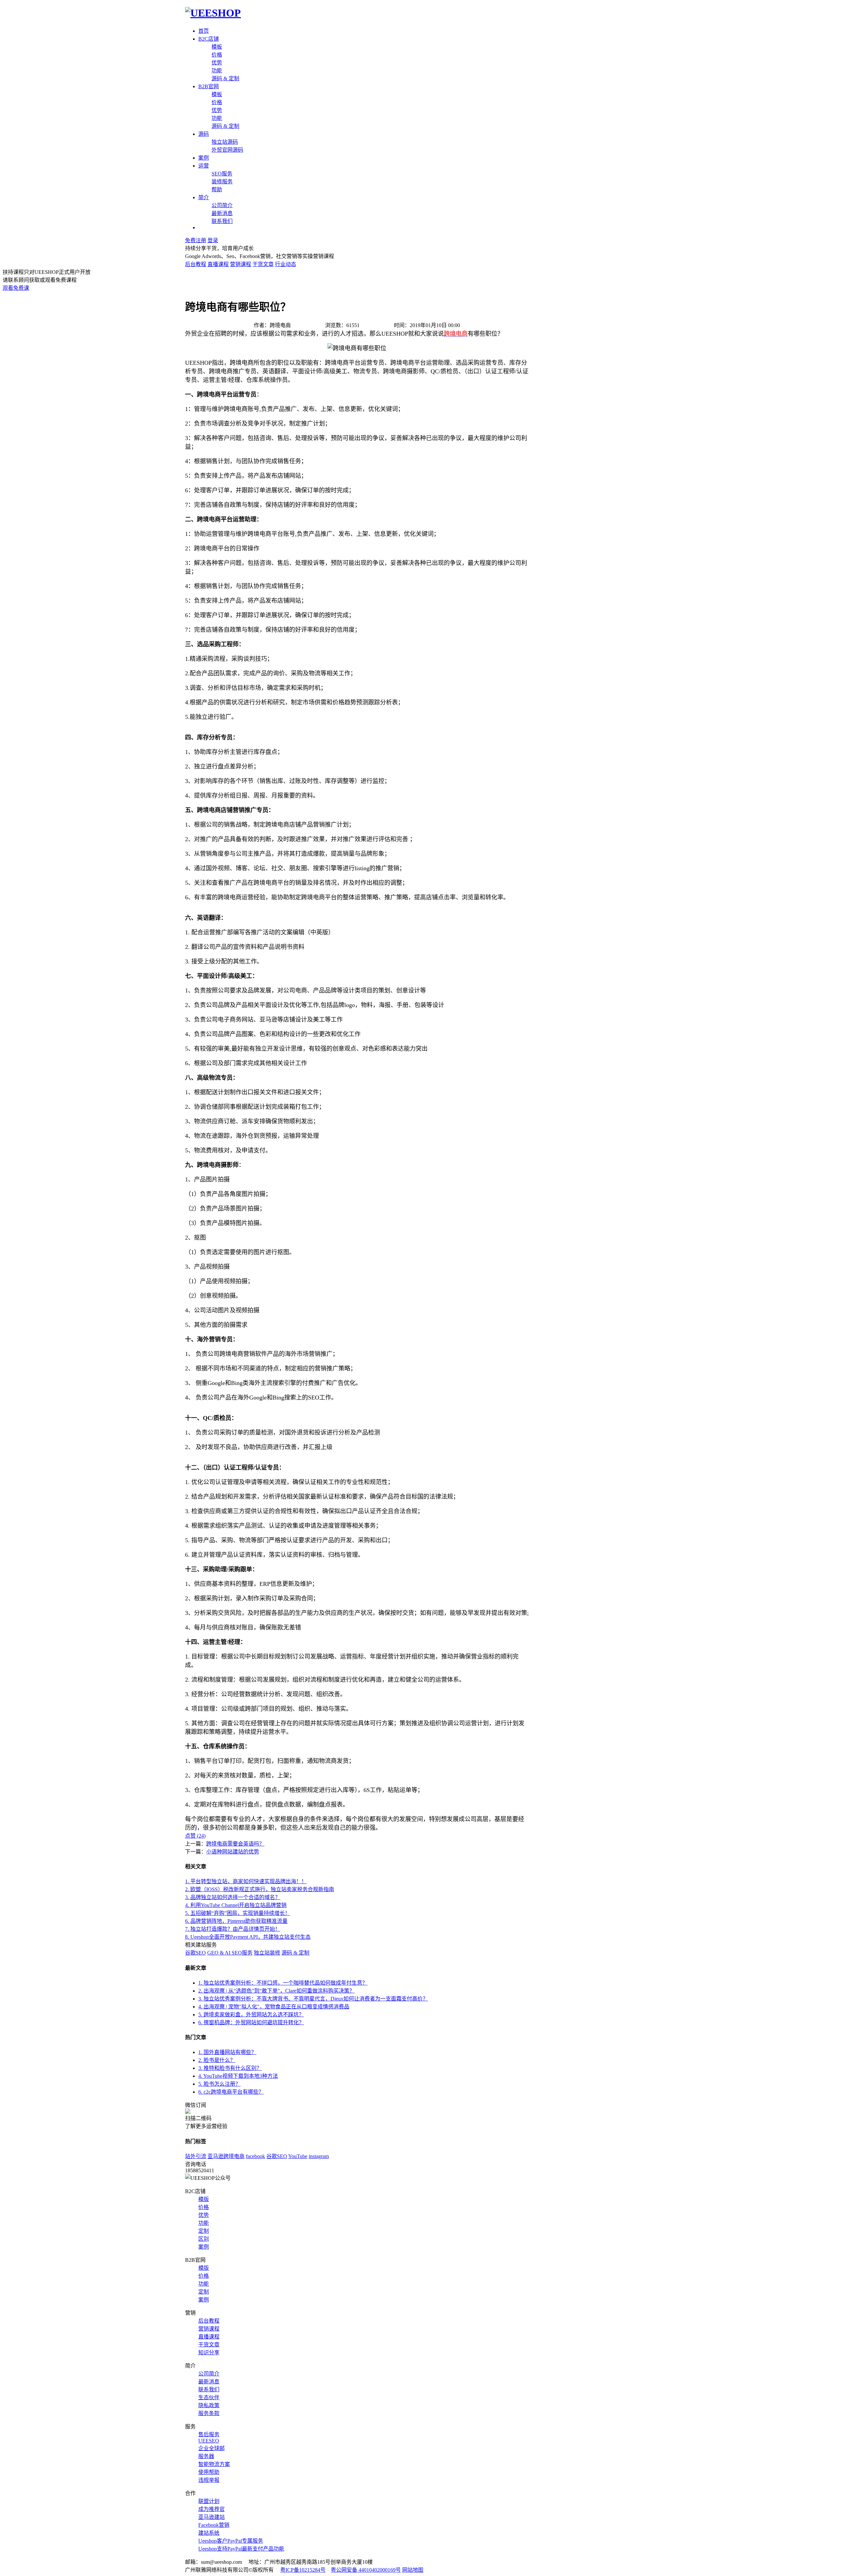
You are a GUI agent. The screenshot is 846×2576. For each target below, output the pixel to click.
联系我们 (222, 221)
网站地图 (413, 2570)
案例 (204, 158)
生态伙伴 (209, 2397)
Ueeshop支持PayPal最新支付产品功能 (241, 2549)
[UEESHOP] (213, 13)
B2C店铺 (209, 39)
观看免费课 (16, 288)
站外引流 (196, 2156)
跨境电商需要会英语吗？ (235, 1844)
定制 (204, 2231)
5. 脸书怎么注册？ (219, 2084)
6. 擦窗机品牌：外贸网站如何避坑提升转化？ (251, 2022)
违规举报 (209, 2480)
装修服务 (222, 182)
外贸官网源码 (227, 150)
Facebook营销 (214, 2525)
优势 (217, 63)
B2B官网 (209, 86)
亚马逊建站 (211, 2517)
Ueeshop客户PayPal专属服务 (231, 2541)
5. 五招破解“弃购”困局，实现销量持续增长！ (238, 1913)
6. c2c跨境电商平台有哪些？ (231, 2092)
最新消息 (222, 213)
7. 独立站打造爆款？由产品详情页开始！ (233, 1929)
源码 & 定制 (225, 78)
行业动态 (286, 264)
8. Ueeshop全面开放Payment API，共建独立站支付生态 (248, 1937)
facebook (255, 2156)
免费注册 (196, 240)
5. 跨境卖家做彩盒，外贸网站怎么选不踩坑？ (251, 2015)
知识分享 (209, 2352)
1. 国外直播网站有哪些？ (227, 2052)
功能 (217, 71)
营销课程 (241, 264)
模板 (217, 47)
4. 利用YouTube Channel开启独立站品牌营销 (236, 1905)
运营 (204, 166)
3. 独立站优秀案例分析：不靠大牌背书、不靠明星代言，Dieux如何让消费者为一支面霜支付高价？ (313, 1999)
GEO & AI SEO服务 (230, 1953)
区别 (204, 2239)
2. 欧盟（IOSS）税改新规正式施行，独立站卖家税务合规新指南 (260, 1889)
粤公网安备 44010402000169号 (366, 2570)
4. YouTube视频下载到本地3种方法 (238, 2076)
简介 (204, 197)
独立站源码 (225, 142)
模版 (204, 2199)
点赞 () (195, 1836)
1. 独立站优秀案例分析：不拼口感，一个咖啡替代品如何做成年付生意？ (283, 1983)
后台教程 (196, 264)
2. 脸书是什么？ (217, 2060)
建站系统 (209, 2533)
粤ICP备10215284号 (303, 2570)
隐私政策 (209, 2405)
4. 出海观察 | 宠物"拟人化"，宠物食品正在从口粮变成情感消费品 (274, 2007)
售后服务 (209, 2434)
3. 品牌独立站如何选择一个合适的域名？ (233, 1897)
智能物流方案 (214, 2464)
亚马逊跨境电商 (226, 2156)
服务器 (206, 2456)
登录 (213, 240)
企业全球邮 (211, 2448)
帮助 (217, 189)
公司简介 (222, 205)
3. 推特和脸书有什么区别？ (230, 2068)
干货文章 (263, 264)
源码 (204, 134)
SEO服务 (222, 174)
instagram (319, 2156)
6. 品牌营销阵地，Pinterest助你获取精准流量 (236, 1921)
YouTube (298, 2156)
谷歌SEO (195, 1953)
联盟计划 (209, 2501)
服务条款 (209, 2413)
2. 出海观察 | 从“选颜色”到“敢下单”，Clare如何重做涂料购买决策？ (276, 1991)
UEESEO (209, 2441)
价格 (217, 55)
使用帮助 (209, 2472)
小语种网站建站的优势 (233, 1852)
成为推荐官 (211, 2509)
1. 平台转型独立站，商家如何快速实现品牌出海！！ (246, 1881)
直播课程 (218, 264)
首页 (204, 31)
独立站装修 (267, 1953)
